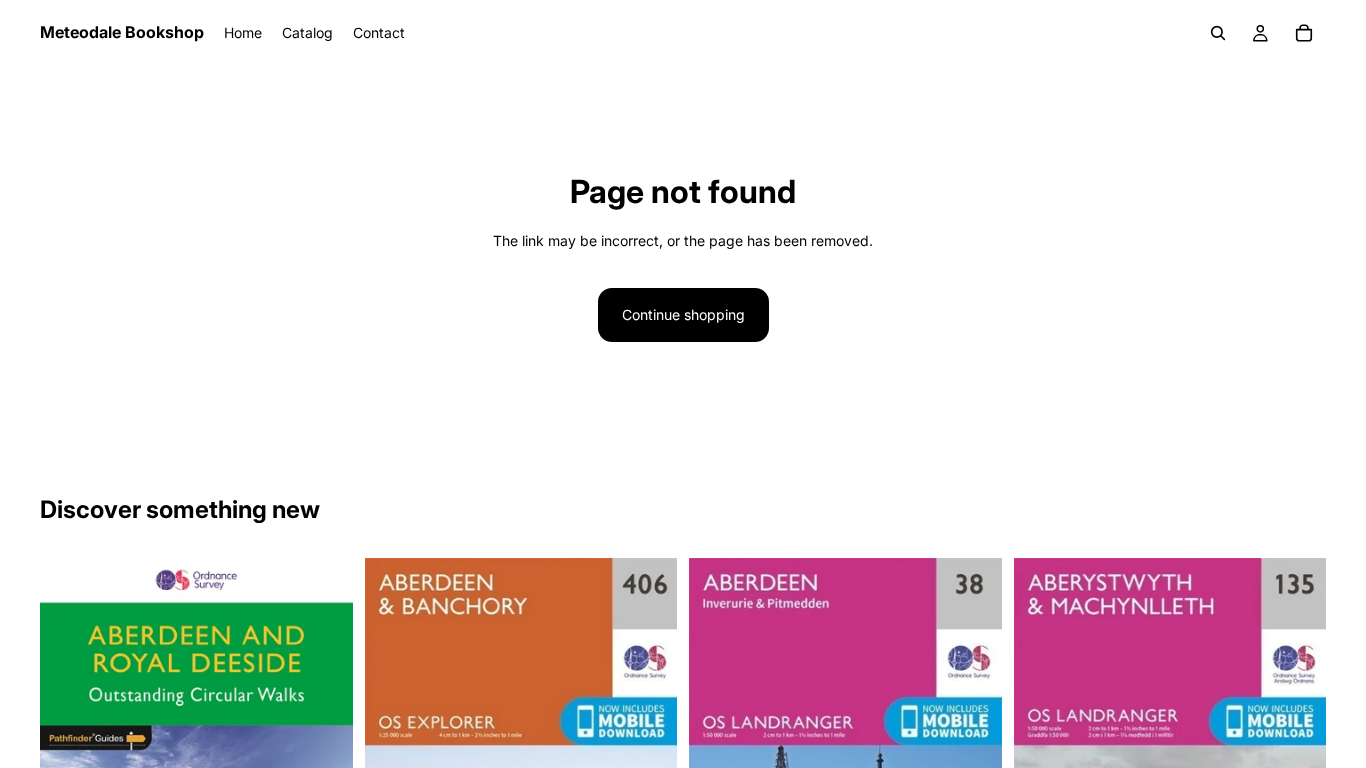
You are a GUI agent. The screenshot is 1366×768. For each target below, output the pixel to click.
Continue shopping (683, 314)
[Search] (1218, 33)
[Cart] (1304, 33)
